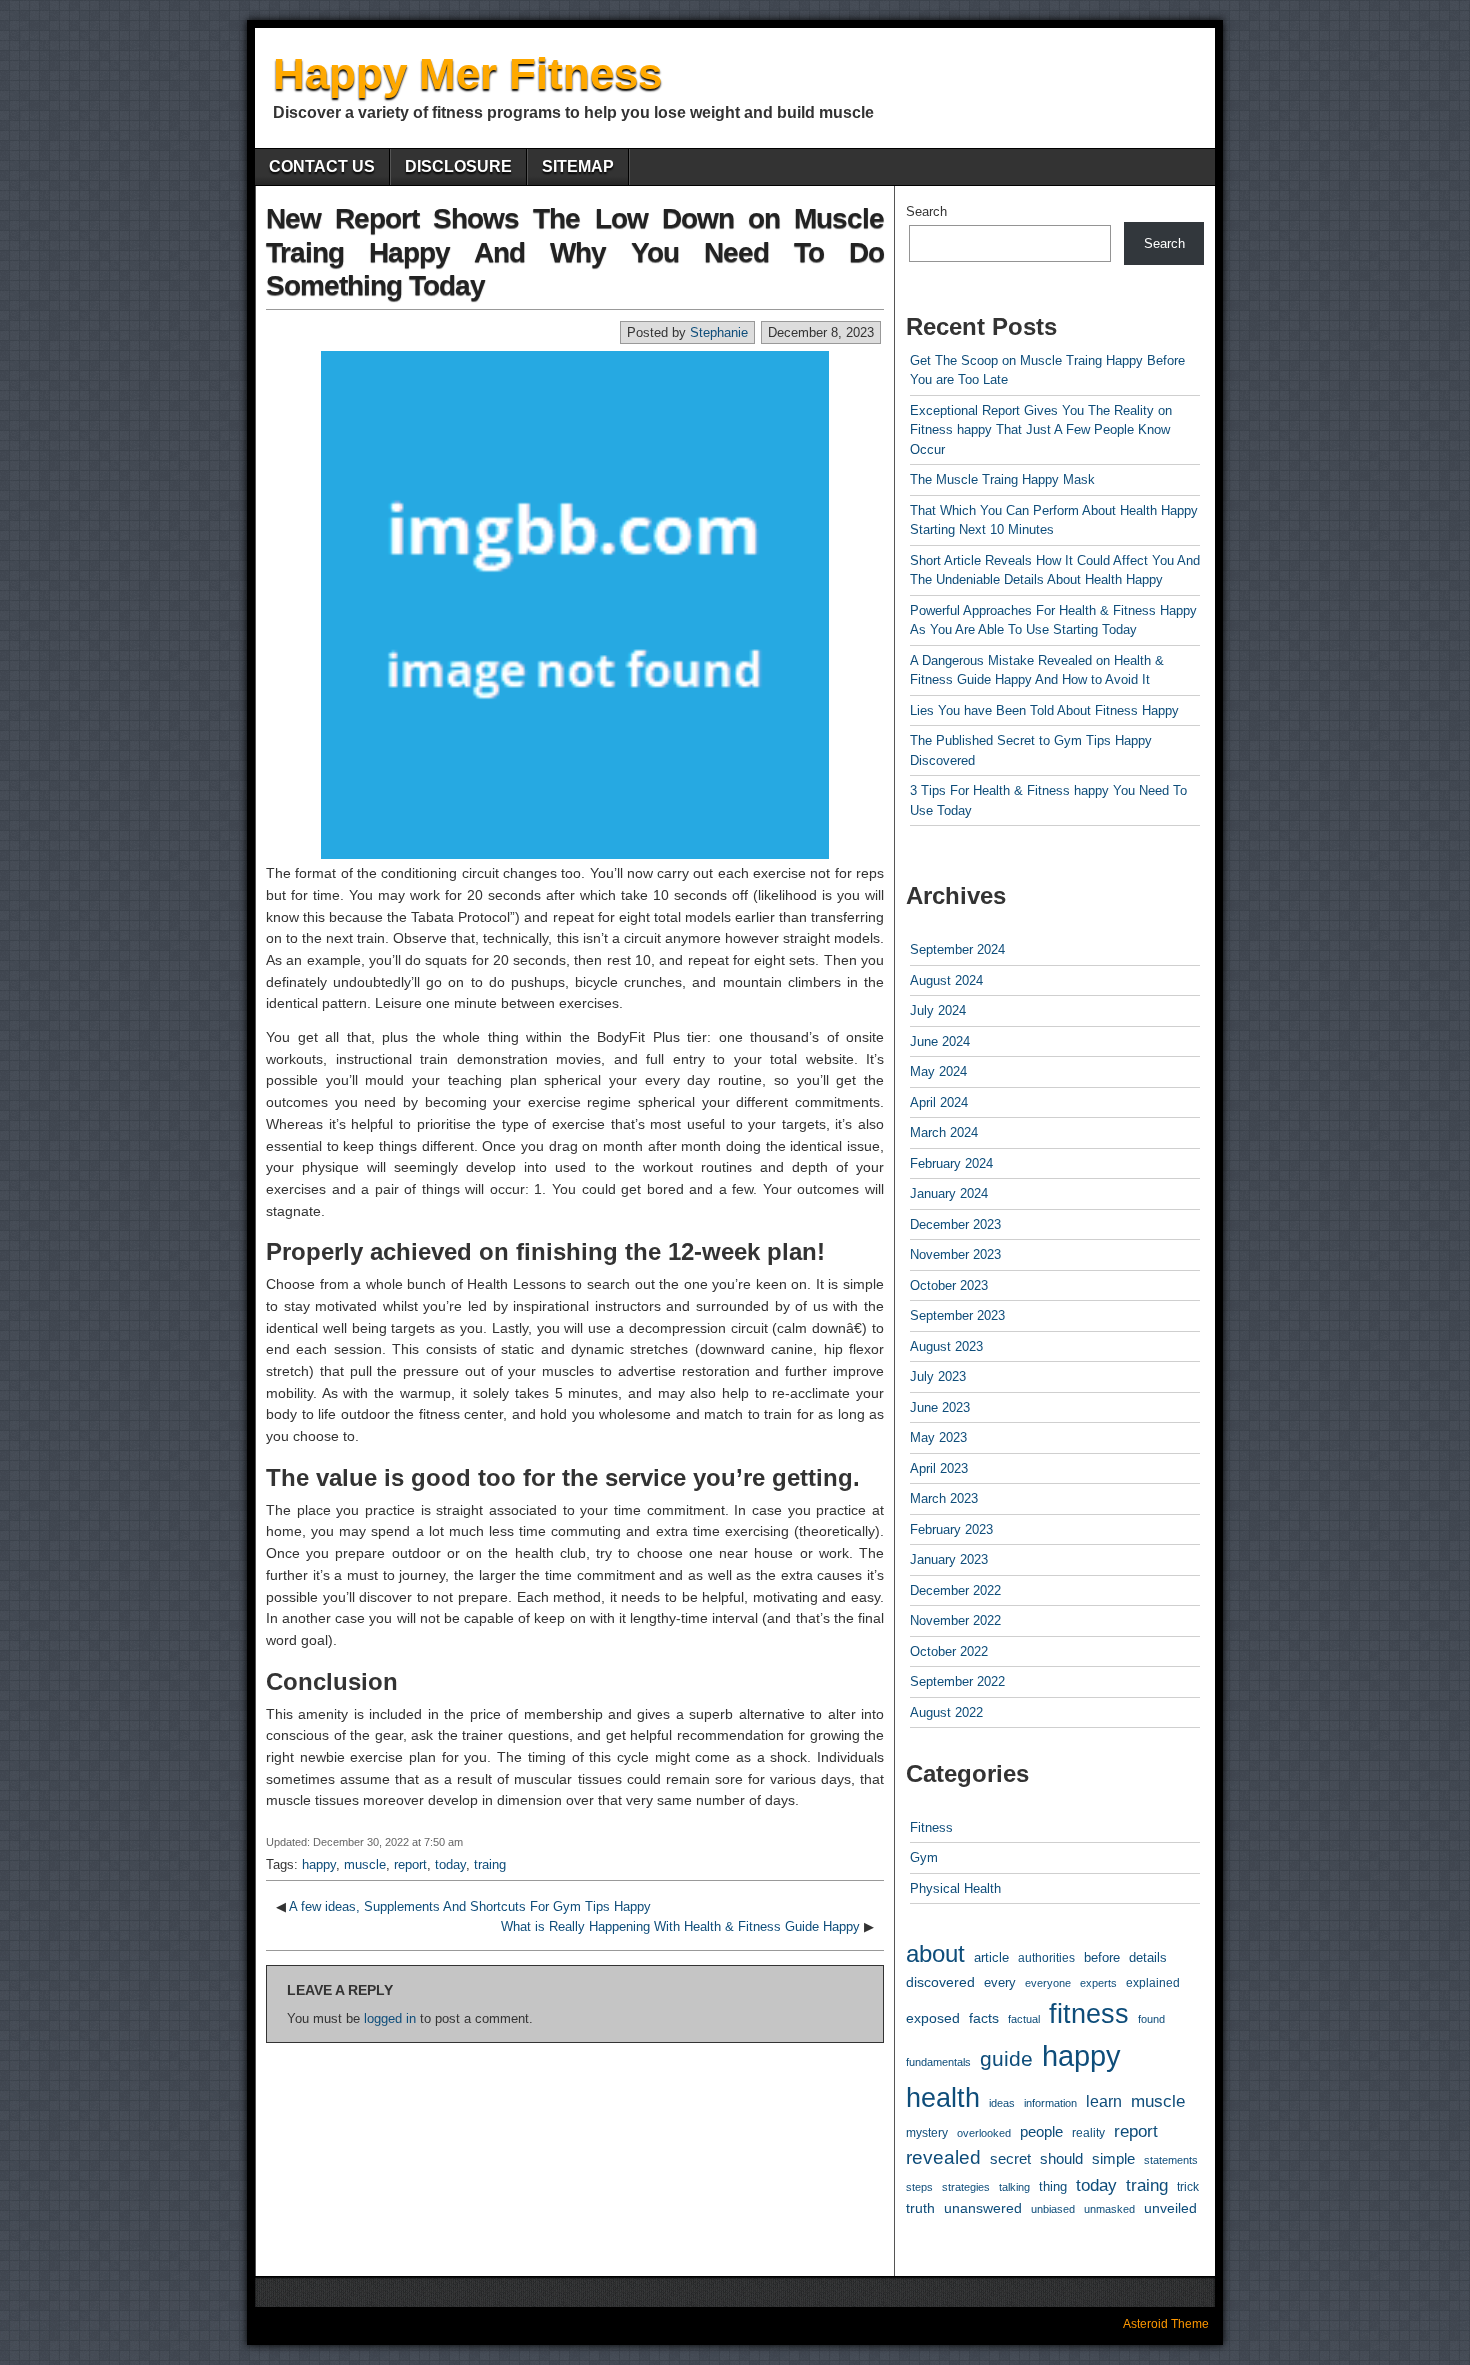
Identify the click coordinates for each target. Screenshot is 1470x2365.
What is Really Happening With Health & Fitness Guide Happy (680, 1926)
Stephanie (719, 332)
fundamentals (938, 2062)
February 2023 (951, 1529)
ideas (1002, 2103)
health (943, 2098)
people (1041, 2131)
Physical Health (955, 1888)
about (935, 1953)
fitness (1089, 2013)
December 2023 (955, 1224)
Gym (924, 1857)
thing (1053, 2186)
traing (490, 1864)
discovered (940, 1982)
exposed (933, 2018)
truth (920, 2208)
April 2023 (939, 1468)
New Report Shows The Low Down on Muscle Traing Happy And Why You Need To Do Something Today (575, 252)
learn (1104, 2101)
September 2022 (957, 1681)
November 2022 (955, 1620)
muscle (365, 1864)
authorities (1046, 1957)
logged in (390, 2018)
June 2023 (940, 1407)
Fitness (931, 1827)
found (1151, 2019)
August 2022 (946, 1712)
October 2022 (949, 1651)
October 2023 (949, 1285)
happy (319, 1864)
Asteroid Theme (1166, 2324)
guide (1006, 2058)
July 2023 (938, 1376)
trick (1188, 2186)
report (410, 1864)
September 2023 (957, 1315)
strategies (966, 2187)
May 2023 (938, 1437)
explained (1153, 1983)
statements (1171, 2160)
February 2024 (951, 1163)
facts (984, 2018)
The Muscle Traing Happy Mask (1002, 479)
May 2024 (938, 1071)
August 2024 (946, 980)
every (1000, 1983)
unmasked (1109, 2209)
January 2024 (949, 1193)
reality (1088, 2133)
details (1148, 1958)
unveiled (1170, 2208)
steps (919, 2187)
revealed (943, 2157)
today (450, 1864)
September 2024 (957, 949)
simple (1113, 2159)
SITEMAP (578, 166)
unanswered (983, 2208)
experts (1098, 1983)
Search (926, 211)
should (1061, 2159)
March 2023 (944, 1498)
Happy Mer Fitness (467, 73)
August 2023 (946, 1346)
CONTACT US (322, 166)
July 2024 (938, 1010)
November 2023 (955, 1254)
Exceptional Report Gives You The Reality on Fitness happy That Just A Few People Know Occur (1041, 430)
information (1050, 2103)
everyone (1048, 1983)
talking (1014, 2187)
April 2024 (939, 1102)
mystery (927, 2132)
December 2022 (955, 1590)
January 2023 (949, 1559)
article (991, 1957)
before (1102, 1958)
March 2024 (944, 1132)
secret (1010, 2159)
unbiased (1053, 2209)
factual (1024, 2019)
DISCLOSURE (458, 166)
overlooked (984, 2133)
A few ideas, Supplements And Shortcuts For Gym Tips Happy (470, 1906)
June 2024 (940, 1041)
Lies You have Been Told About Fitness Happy (1044, 710)
